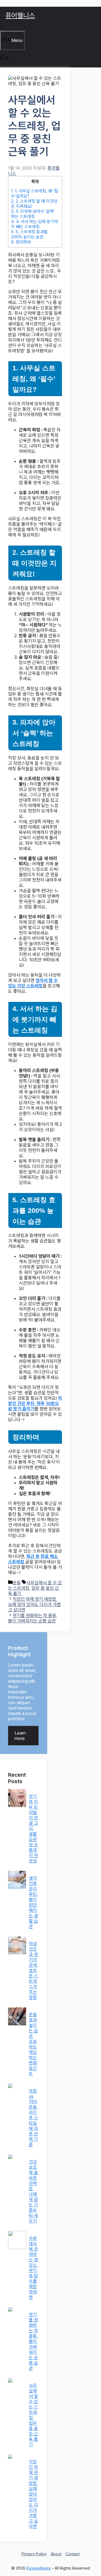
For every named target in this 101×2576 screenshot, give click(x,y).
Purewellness (38, 2568)
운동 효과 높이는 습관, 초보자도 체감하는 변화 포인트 (33, 2044)
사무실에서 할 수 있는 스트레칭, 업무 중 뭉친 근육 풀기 (33, 2415)
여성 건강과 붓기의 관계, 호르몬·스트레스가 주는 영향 (33, 1970)
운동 (17, 1583)
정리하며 (21, 242)
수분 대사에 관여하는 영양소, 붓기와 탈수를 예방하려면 (33, 2268)
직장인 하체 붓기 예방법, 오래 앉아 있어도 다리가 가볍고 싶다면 (34, 1604)
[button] (5, 59)
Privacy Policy (34, 2554)
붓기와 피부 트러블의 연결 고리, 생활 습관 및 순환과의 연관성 (33, 1829)
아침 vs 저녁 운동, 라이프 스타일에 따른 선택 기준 (33, 2118)
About (56, 2554)
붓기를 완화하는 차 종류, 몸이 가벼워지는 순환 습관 (33, 1618)
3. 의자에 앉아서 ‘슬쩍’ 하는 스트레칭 (33, 214)
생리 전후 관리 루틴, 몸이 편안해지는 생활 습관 (33, 1902)
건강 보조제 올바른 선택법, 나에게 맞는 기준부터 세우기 (33, 2191)
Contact (73, 2554)
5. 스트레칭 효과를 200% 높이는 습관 (29, 234)
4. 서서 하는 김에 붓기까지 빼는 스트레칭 (34, 224)
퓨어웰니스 (20, 15)
